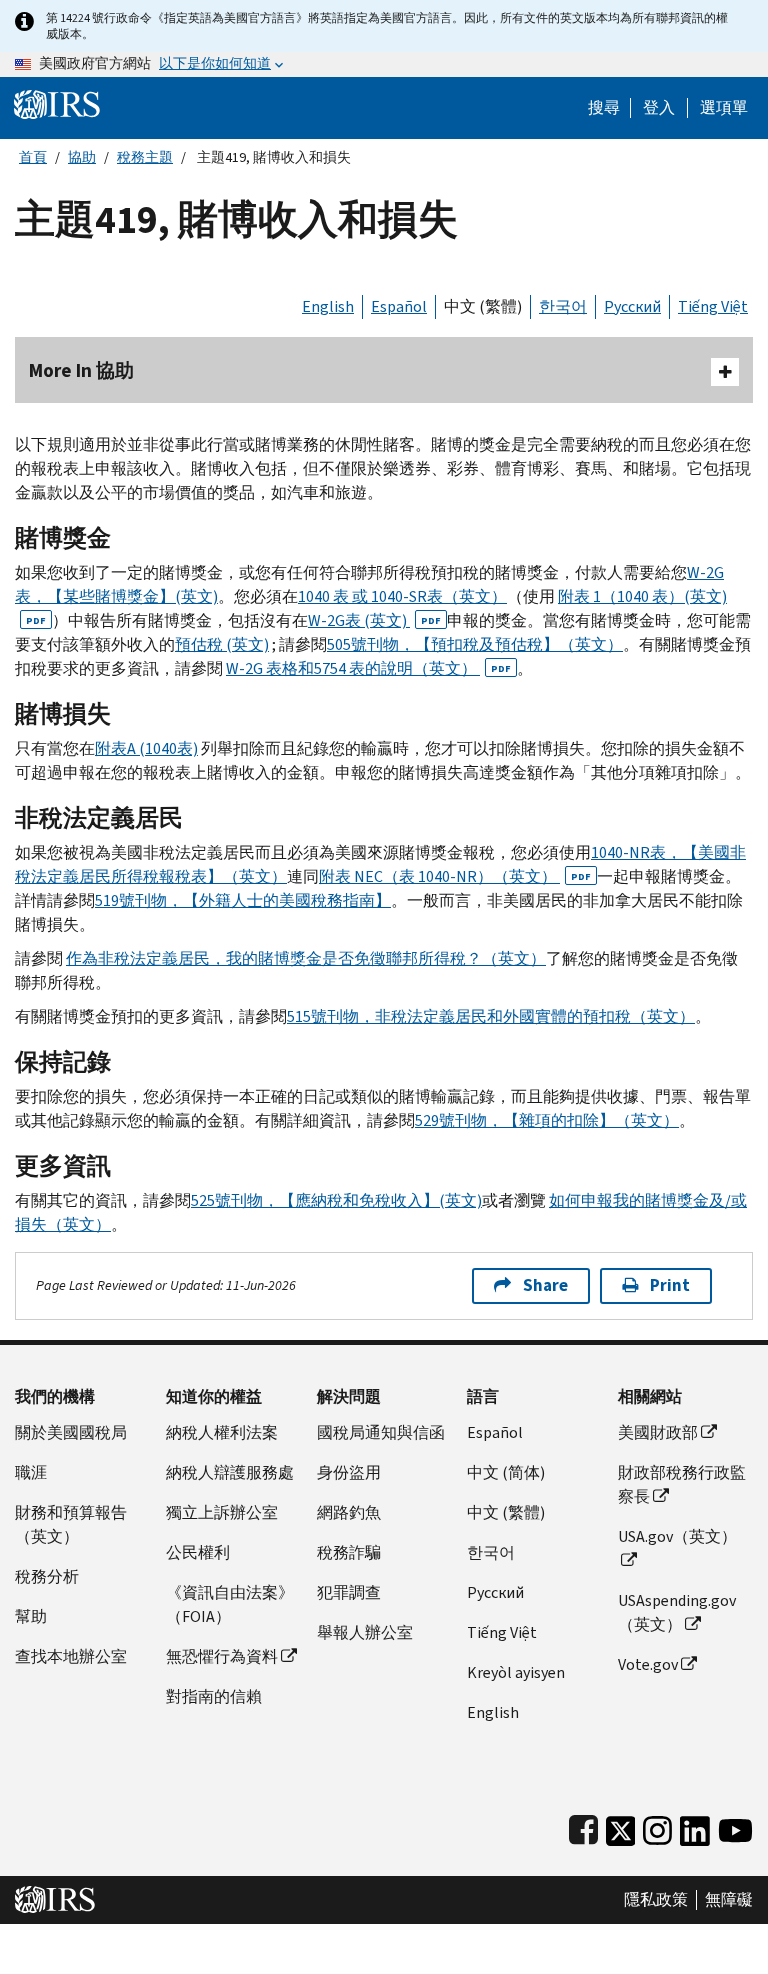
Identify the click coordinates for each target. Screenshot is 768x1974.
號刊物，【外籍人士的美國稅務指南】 (243, 900)
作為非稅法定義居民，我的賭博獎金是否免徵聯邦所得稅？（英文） (306, 958)
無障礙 (729, 1900)
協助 (82, 157)
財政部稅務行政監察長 (682, 1484)
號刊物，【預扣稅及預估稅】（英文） (475, 644)
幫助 (31, 1616)
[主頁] (57, 103)
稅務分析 (47, 1576)
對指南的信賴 (214, 1696)
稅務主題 (145, 157)
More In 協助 (81, 370)
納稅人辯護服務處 (230, 1472)
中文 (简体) (506, 1472)
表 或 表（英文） (402, 596)
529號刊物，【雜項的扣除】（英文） (547, 1120)
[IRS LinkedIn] (695, 1826)
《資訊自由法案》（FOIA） (230, 1604)
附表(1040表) (146, 748)
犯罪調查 (349, 1592)
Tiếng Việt (713, 306)
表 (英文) (374, 620)
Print (670, 1285)
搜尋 (604, 108)
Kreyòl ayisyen (516, 1672)
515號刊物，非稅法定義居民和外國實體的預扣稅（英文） (491, 1016)
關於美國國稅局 (71, 1432)
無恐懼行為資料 (222, 1656)
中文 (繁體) (483, 306)
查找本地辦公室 (71, 1656)
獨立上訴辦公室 (222, 1512)
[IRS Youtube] (735, 1826)
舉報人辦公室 (365, 1632)
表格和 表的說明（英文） (368, 668)
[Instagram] (657, 1826)
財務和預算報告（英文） (71, 1524)
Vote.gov (648, 1664)
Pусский (495, 1592)
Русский (632, 306)
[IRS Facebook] (583, 1826)
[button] (659, 108)
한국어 (563, 306)
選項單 (724, 108)
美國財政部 (658, 1432)
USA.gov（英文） (677, 1536)
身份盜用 (349, 1472)
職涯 (31, 1472)
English (328, 306)
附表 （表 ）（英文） (455, 876)
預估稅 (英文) (222, 644)
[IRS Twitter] (621, 1826)
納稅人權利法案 (222, 1432)
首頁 (33, 157)
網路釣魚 (349, 1512)
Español (399, 306)
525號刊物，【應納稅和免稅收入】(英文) (336, 1200)
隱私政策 (656, 1900)
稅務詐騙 (349, 1552)
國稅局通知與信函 (381, 1432)
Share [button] (545, 1285)
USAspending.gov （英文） (677, 1612)
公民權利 (198, 1552)
